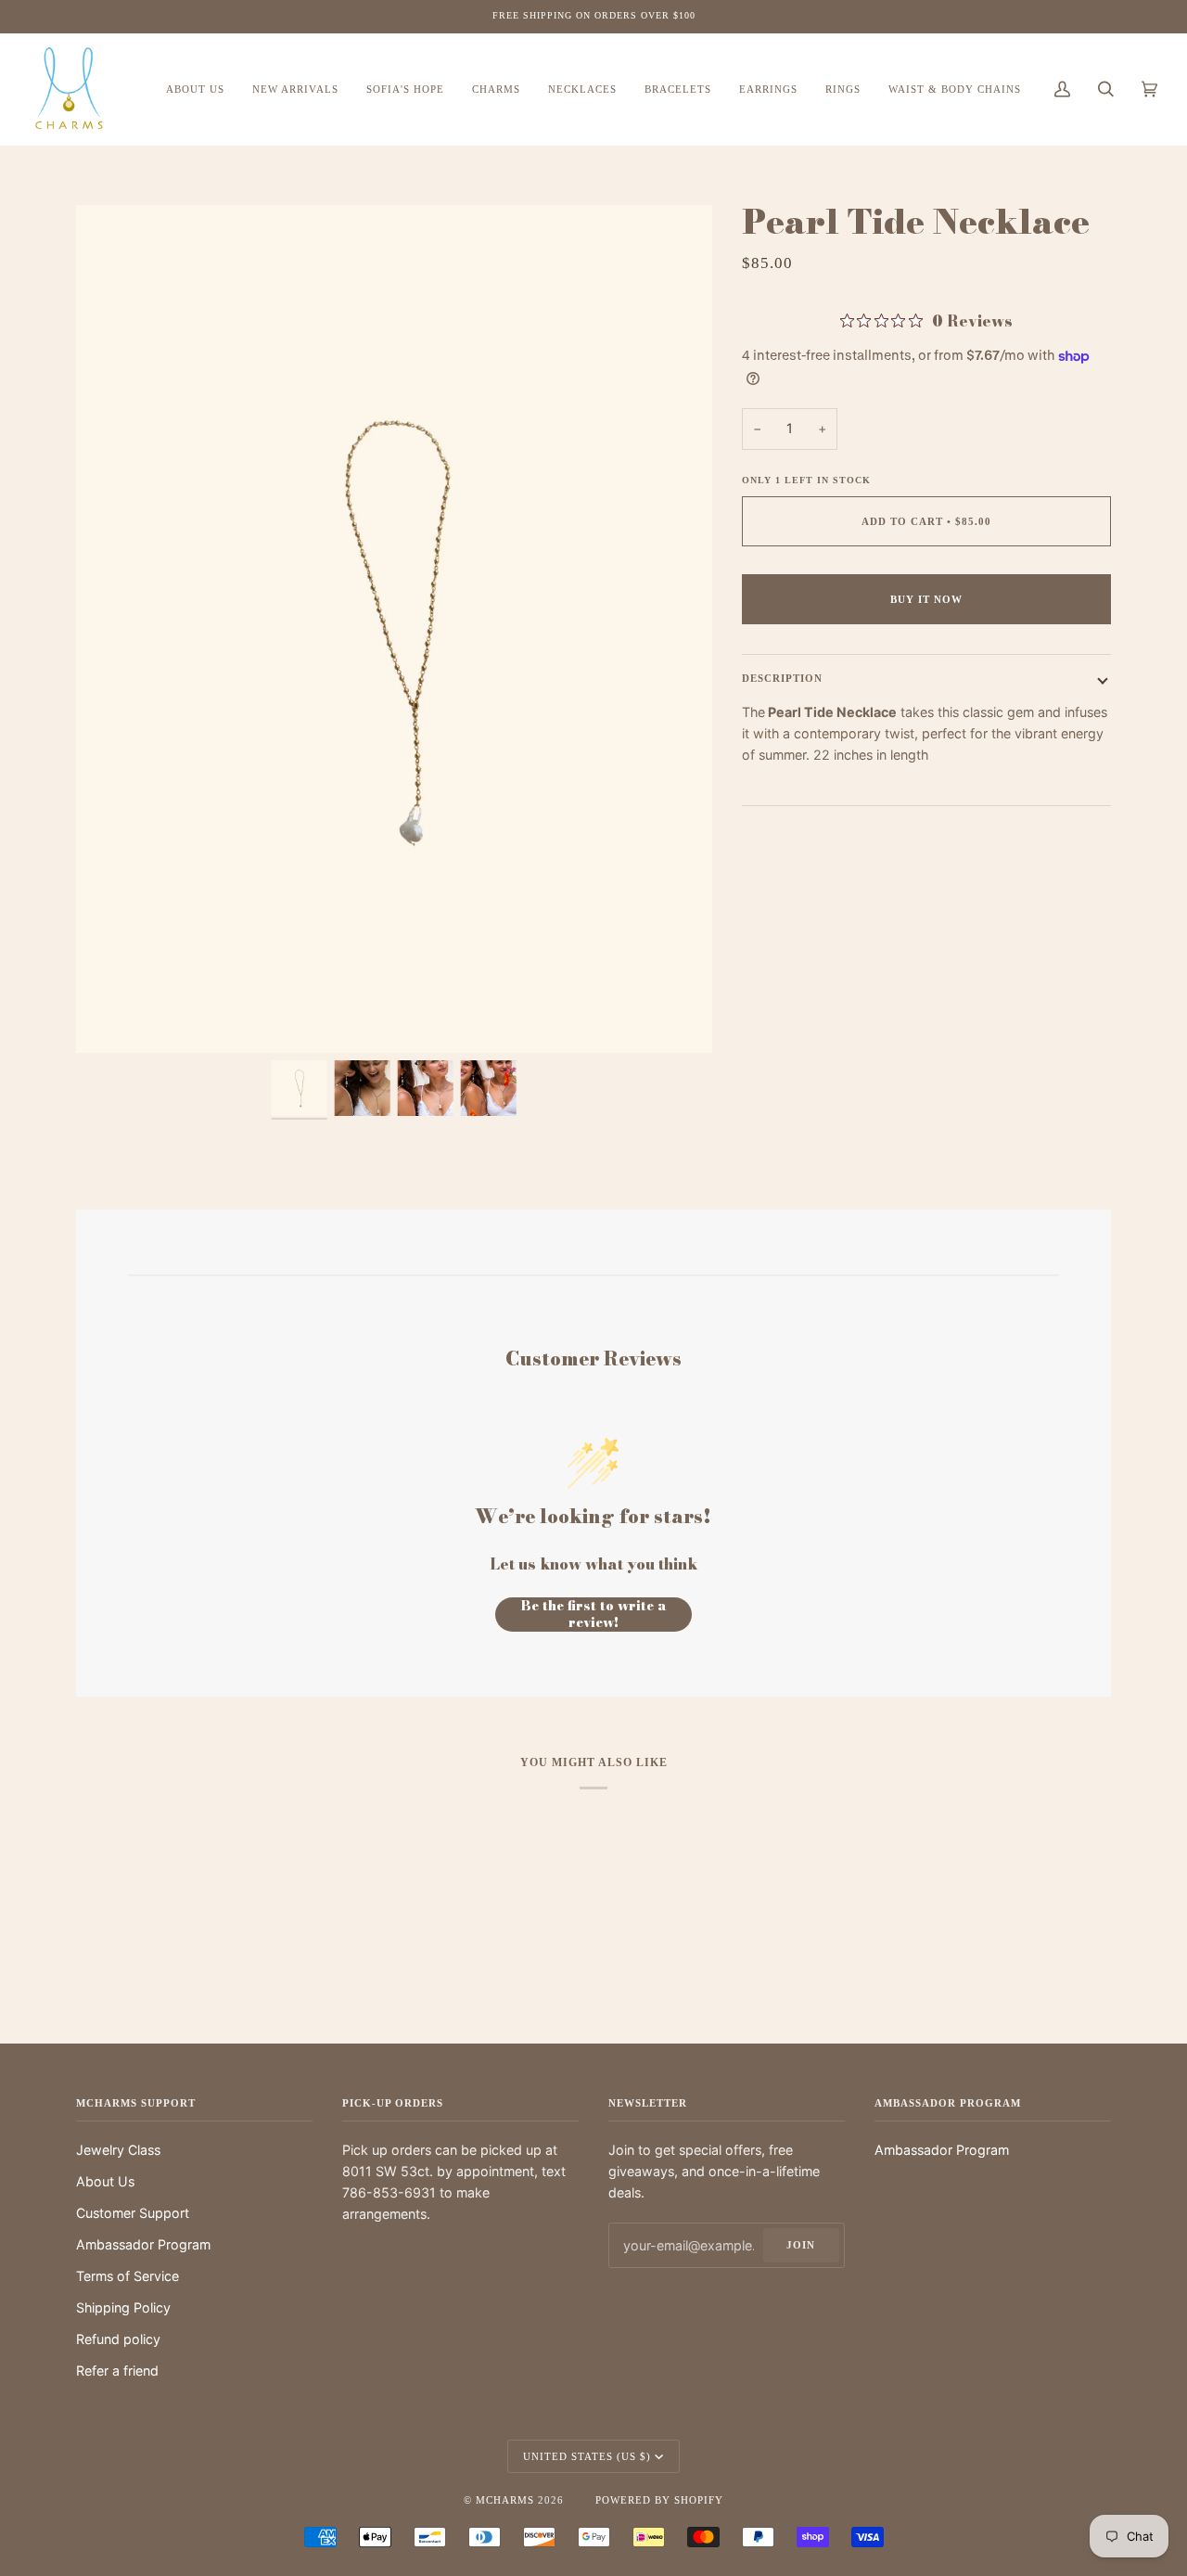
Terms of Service (128, 2276)
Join (801, 2245)
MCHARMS (505, 2500)
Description (782, 678)
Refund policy (118, 2339)
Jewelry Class (118, 2150)
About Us (105, 2181)
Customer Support (133, 2213)
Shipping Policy (123, 2307)
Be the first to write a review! (594, 1615)
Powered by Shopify (659, 2500)
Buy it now (926, 599)
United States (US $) (587, 2456)
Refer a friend (117, 2371)
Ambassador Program (143, 2244)
